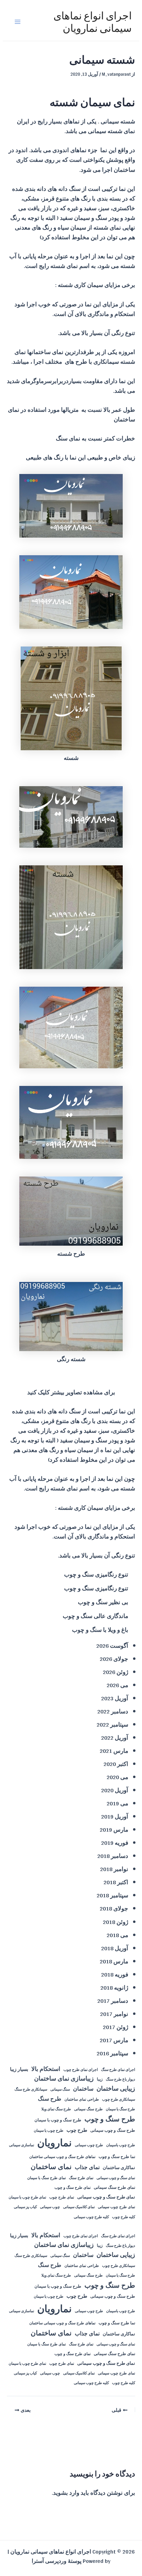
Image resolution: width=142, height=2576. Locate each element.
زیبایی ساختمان (116, 2089)
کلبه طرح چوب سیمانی (91, 2217)
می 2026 (117, 1685)
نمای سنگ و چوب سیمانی (116, 2178)
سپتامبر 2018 (112, 1895)
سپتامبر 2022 (112, 1724)
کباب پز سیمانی (25, 2207)
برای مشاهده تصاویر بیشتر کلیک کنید (71, 1392)
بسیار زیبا (19, 2069)
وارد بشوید (66, 2493)
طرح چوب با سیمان (49, 2131)
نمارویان (54, 2143)
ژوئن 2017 (115, 2027)
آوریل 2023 (115, 1698)
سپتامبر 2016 (112, 2053)
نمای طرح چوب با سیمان (27, 2197)
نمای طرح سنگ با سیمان (47, 2178)
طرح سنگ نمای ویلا (56, 2109)
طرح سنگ (50, 2099)
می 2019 (117, 1803)
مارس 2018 (114, 1961)
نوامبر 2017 (114, 2014)
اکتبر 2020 (116, 1764)
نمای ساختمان (51, 2166)
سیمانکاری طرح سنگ (31, 2090)
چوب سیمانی (50, 2207)
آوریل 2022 (115, 1737)
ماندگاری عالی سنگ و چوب (95, 1616)
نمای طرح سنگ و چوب (73, 2188)
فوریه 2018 (115, 1974)
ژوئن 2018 (115, 1922)
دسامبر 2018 (113, 1856)
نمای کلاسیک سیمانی (79, 2207)
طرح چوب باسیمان (121, 2145)
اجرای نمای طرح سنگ (118, 2070)
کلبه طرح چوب (124, 2217)
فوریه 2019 (115, 1843)
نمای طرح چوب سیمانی (116, 2207)
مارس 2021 (114, 1751)
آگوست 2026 (112, 1645)
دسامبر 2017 (113, 2001)
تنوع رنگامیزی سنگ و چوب (96, 1574)
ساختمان (83, 2089)
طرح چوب (77, 2130)
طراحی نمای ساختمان (82, 2099)
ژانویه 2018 (114, 1987)
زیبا (100, 2079)
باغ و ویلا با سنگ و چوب (100, 1630)
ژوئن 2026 (115, 1672)
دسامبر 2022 (113, 1711)
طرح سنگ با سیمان (120, 2109)
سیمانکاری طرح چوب (119, 2100)
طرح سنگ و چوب (110, 2119)
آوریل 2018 (115, 1948)
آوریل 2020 (115, 1790)
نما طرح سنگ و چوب (117, 2157)
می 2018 (117, 1935)
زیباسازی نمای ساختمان (64, 2079)
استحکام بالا (46, 2069)
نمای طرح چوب (62, 2197)
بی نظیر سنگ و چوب (103, 1602)
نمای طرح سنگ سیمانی (114, 2187)
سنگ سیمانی (60, 2090)
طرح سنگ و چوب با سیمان (58, 2120)
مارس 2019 (114, 1829)
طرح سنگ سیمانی (88, 2109)
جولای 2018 (114, 1908)
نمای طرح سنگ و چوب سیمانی (106, 2197)
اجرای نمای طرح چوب (81, 2070)
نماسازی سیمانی (22, 2145)
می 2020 (117, 1777)
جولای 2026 (114, 1659)
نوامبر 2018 (114, 1869)
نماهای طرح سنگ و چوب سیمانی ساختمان (62, 2157)
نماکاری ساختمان (119, 2168)
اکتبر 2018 (116, 1882)
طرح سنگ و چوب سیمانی (113, 2130)
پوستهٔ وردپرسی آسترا (57, 2561)
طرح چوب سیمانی (89, 2145)
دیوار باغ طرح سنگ (120, 2080)
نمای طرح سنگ (81, 2178)
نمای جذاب (87, 2167)
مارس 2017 (114, 2040)
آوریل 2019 (115, 1816)
